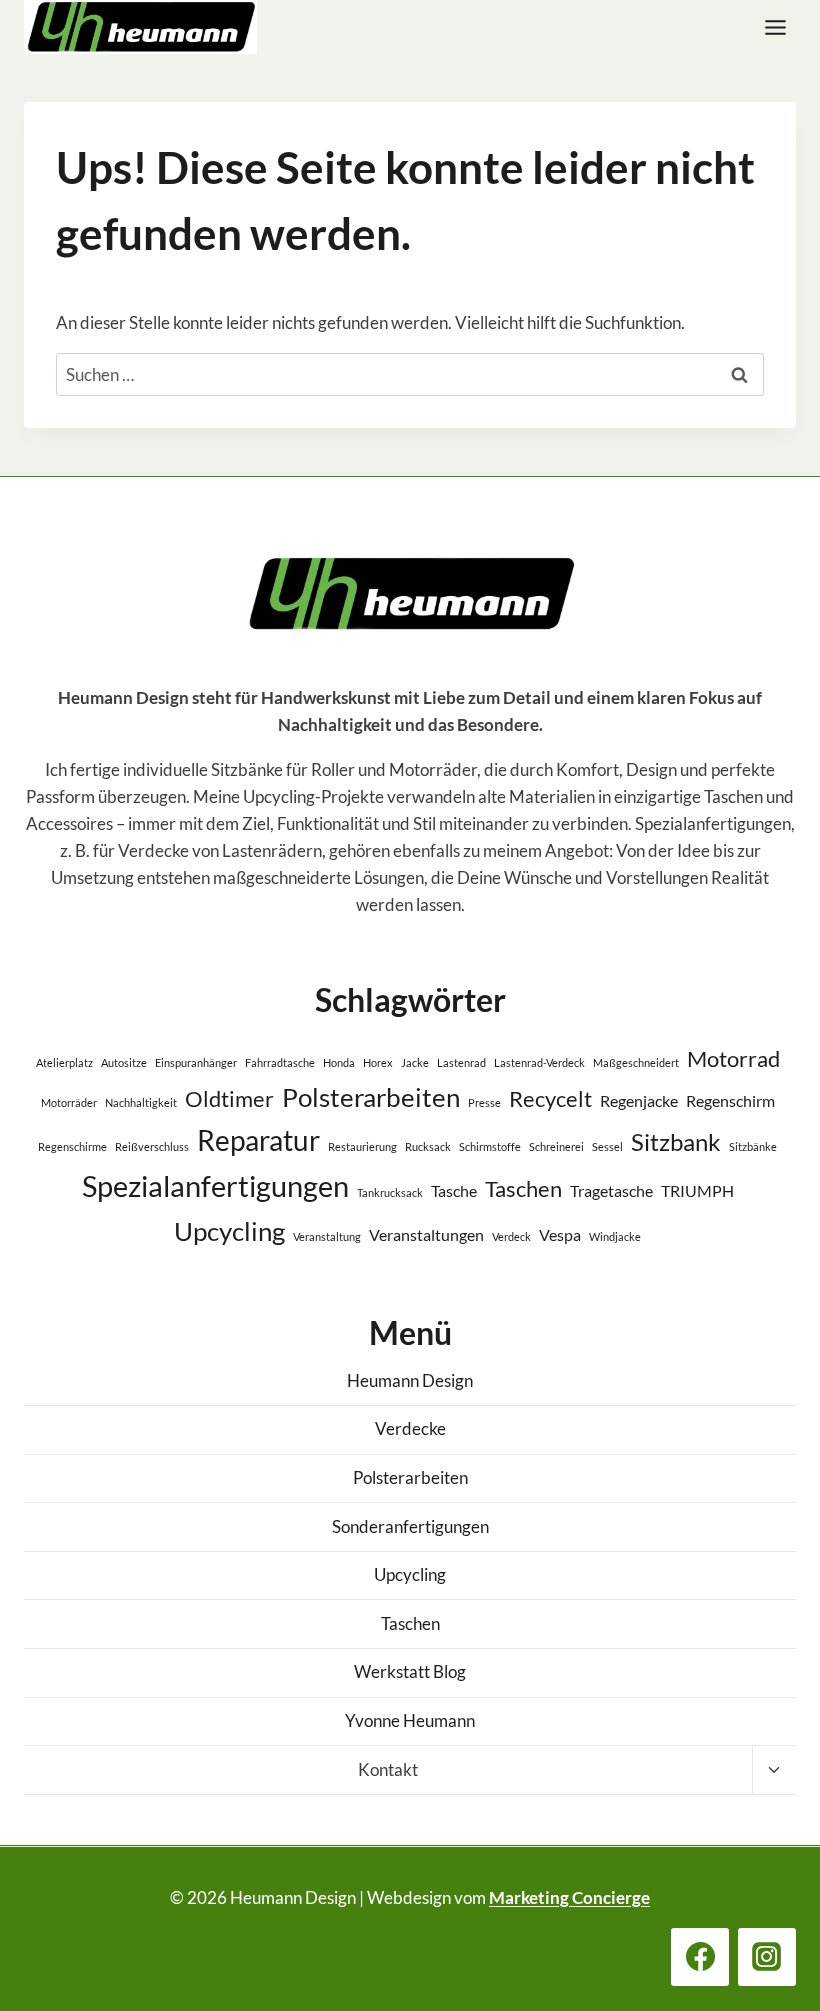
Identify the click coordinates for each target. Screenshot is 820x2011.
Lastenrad (461, 1062)
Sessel (607, 1146)
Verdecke (410, 1428)
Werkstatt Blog (410, 1671)
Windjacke (615, 1236)
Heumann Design (410, 1380)
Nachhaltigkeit (141, 1102)
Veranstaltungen (426, 1234)
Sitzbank (676, 1141)
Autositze (124, 1062)
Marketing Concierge (569, 1897)
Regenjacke (639, 1100)
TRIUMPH (697, 1190)
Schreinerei (556, 1146)
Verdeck (511, 1236)
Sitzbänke (753, 1146)
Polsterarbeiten (371, 1097)
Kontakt (388, 1769)
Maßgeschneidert (636, 1062)
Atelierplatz (64, 1062)
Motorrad (733, 1058)
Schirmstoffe (490, 1146)
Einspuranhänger (196, 1062)
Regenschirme (72, 1146)
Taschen (523, 1188)
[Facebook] (700, 1957)
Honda (339, 1062)
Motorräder (69, 1102)
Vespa (560, 1234)
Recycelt (550, 1098)
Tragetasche (611, 1190)
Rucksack (428, 1146)
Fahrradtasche (280, 1062)
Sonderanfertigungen (410, 1526)
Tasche (454, 1190)
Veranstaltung (327, 1236)
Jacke (415, 1062)
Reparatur (258, 1140)
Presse (484, 1102)
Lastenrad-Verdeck (539, 1062)
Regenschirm (730, 1100)
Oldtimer (229, 1098)
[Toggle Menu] (775, 27)
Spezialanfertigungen (215, 1185)
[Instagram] (767, 1957)
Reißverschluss (152, 1146)
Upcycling (229, 1231)
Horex (378, 1062)
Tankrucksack (390, 1192)
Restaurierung (362, 1146)
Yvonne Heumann (410, 1720)
